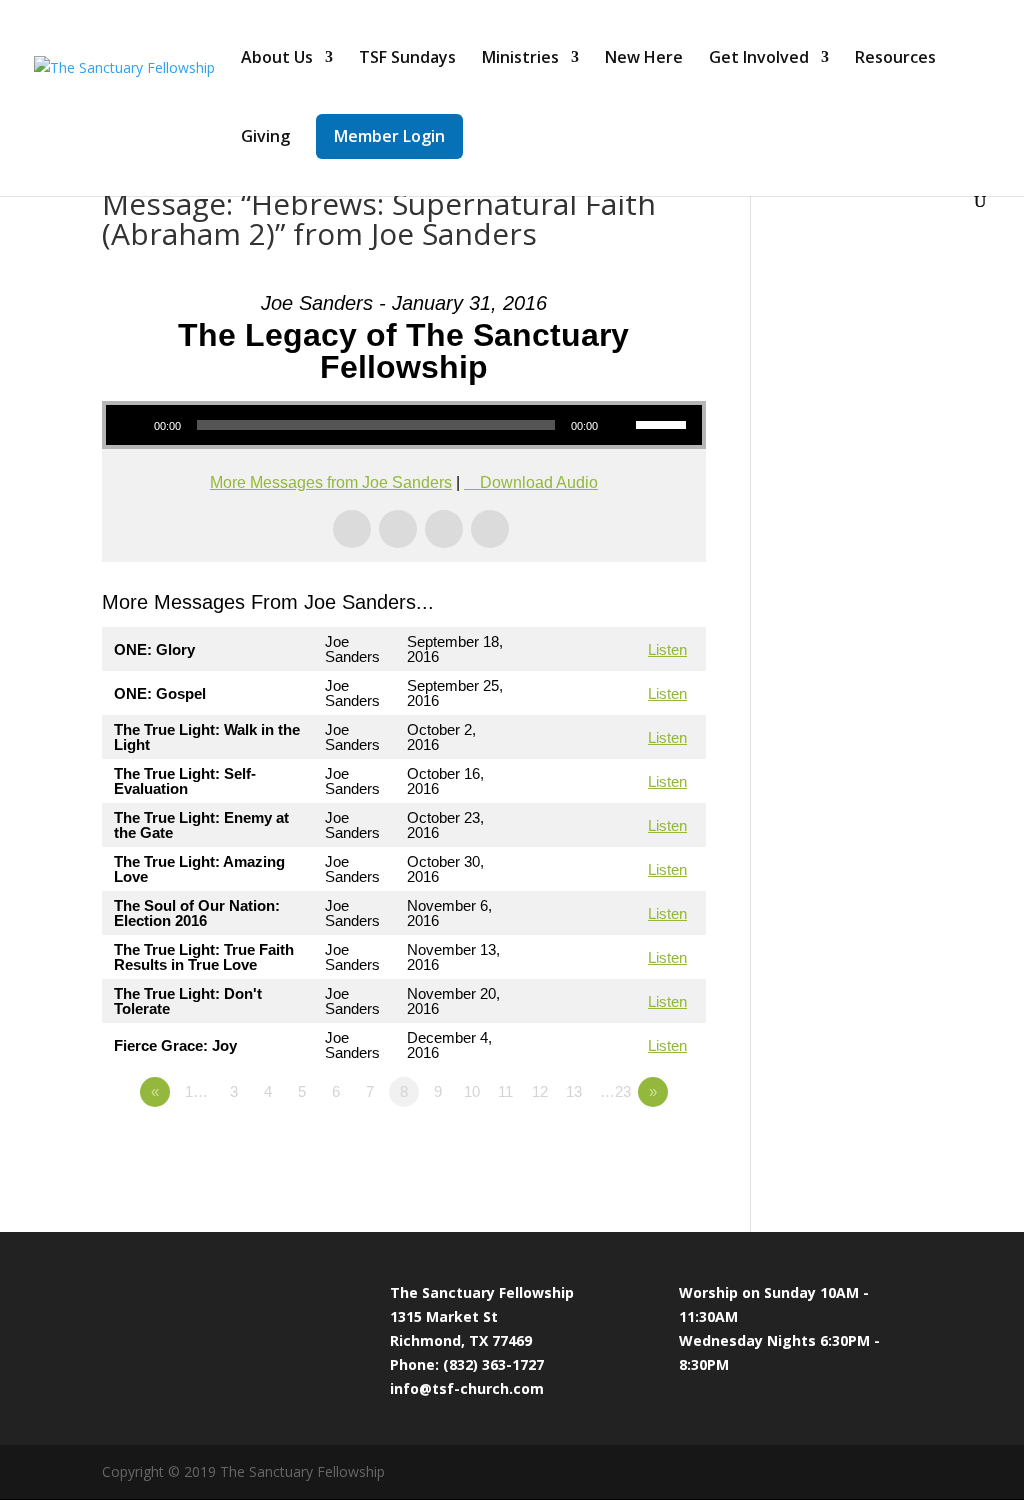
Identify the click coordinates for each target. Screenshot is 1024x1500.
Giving (265, 138)
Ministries (520, 59)
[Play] (132, 425)
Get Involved (759, 59)
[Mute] (620, 425)
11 (505, 1091)
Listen (667, 649)
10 (472, 1091)
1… (196, 1091)
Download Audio (539, 482)
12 (540, 1091)
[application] (403, 425)
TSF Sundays (407, 59)
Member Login (389, 136)
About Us (277, 59)
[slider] (664, 423)
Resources (895, 59)
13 (574, 1091)
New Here (644, 59)
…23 (615, 1091)
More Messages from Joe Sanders (331, 482)
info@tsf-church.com (467, 1388)
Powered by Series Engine (632, 1147)
